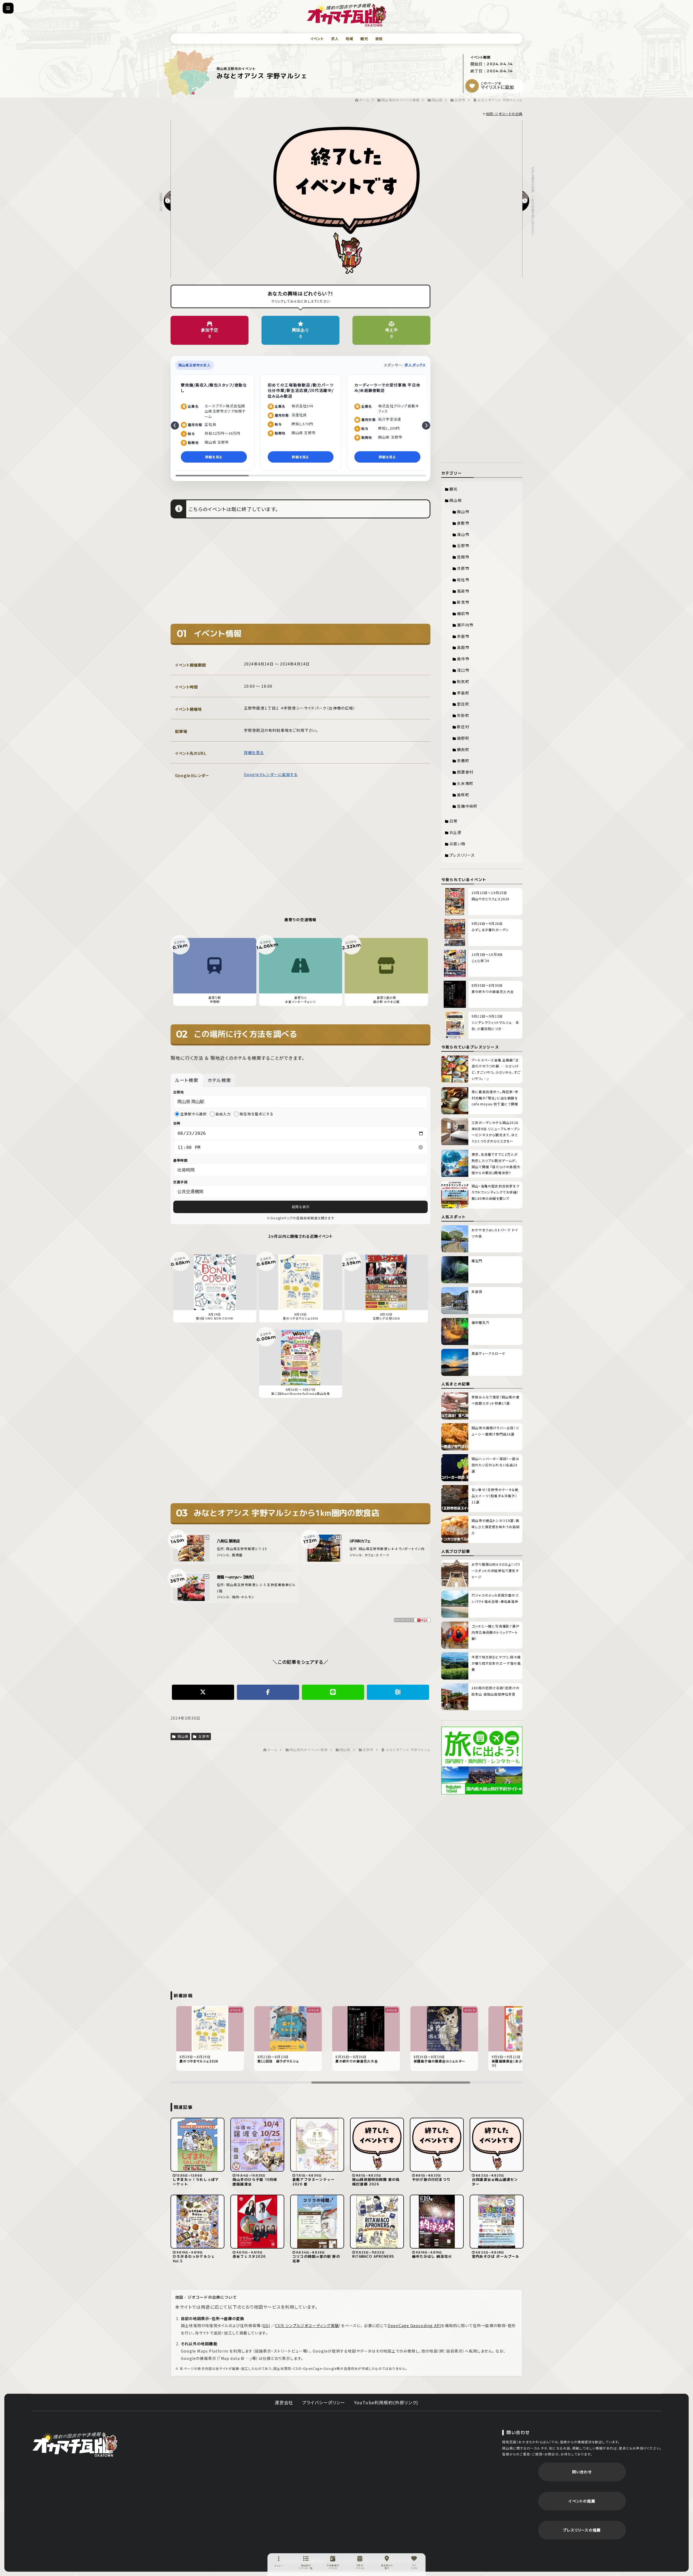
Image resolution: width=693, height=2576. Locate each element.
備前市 (463, 613)
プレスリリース (462, 855)
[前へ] (175, 425)
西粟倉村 (465, 772)
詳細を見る (254, 752)
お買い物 (457, 844)
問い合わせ (582, 2472)
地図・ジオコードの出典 (504, 114)
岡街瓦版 (75, 2444)
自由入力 (223, 1114)
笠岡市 (463, 557)
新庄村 (463, 727)
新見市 (463, 602)
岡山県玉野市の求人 (195, 365)
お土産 (455, 832)
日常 (453, 821)
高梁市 (463, 591)
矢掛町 (463, 715)
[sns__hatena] (398, 1692)
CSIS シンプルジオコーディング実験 (307, 2325)
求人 (335, 39)
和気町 (463, 681)
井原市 (463, 568)
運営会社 (284, 2402)
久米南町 (465, 783)
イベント (317, 39)
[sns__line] (333, 1692)
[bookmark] (472, 86)
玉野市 (203, 1736)
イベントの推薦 (582, 2501)
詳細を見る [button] (214, 457)
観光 (364, 39)
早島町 (463, 693)
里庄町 (463, 704)
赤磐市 (463, 636)
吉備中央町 (467, 806)
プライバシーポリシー (324, 2402)
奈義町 (463, 761)
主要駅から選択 (193, 1114)
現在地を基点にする (256, 1114)
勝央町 (463, 749)
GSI (266, 2325)
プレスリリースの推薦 (582, 2530)
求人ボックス (415, 365)
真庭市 (463, 647)
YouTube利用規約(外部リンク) (386, 2402)
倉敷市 (463, 523)
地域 (349, 39)
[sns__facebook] (268, 1692)
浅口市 (463, 670)
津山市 (463, 534)
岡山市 (463, 512)
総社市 (463, 580)
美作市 (463, 659)
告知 (379, 39)
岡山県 (182, 1736)
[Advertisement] (300, 575)
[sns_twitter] (203, 1692)
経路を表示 (301, 1207)
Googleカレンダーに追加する (271, 774)
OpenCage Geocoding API (414, 2325)
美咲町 (463, 795)
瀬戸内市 (465, 625)
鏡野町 (463, 738)
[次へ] (426, 425)
